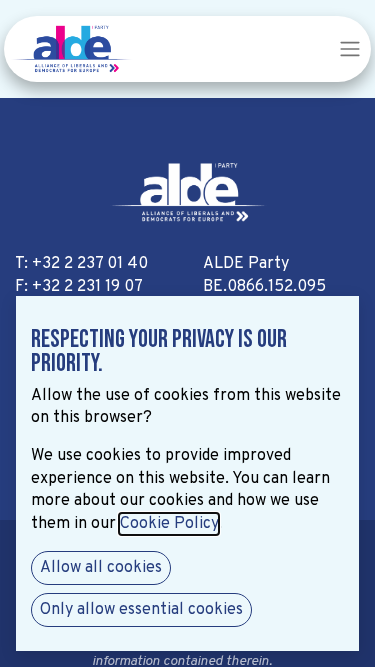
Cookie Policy (169, 524)
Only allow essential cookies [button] (141, 610)
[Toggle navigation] (350, 49)
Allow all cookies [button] (101, 568)
